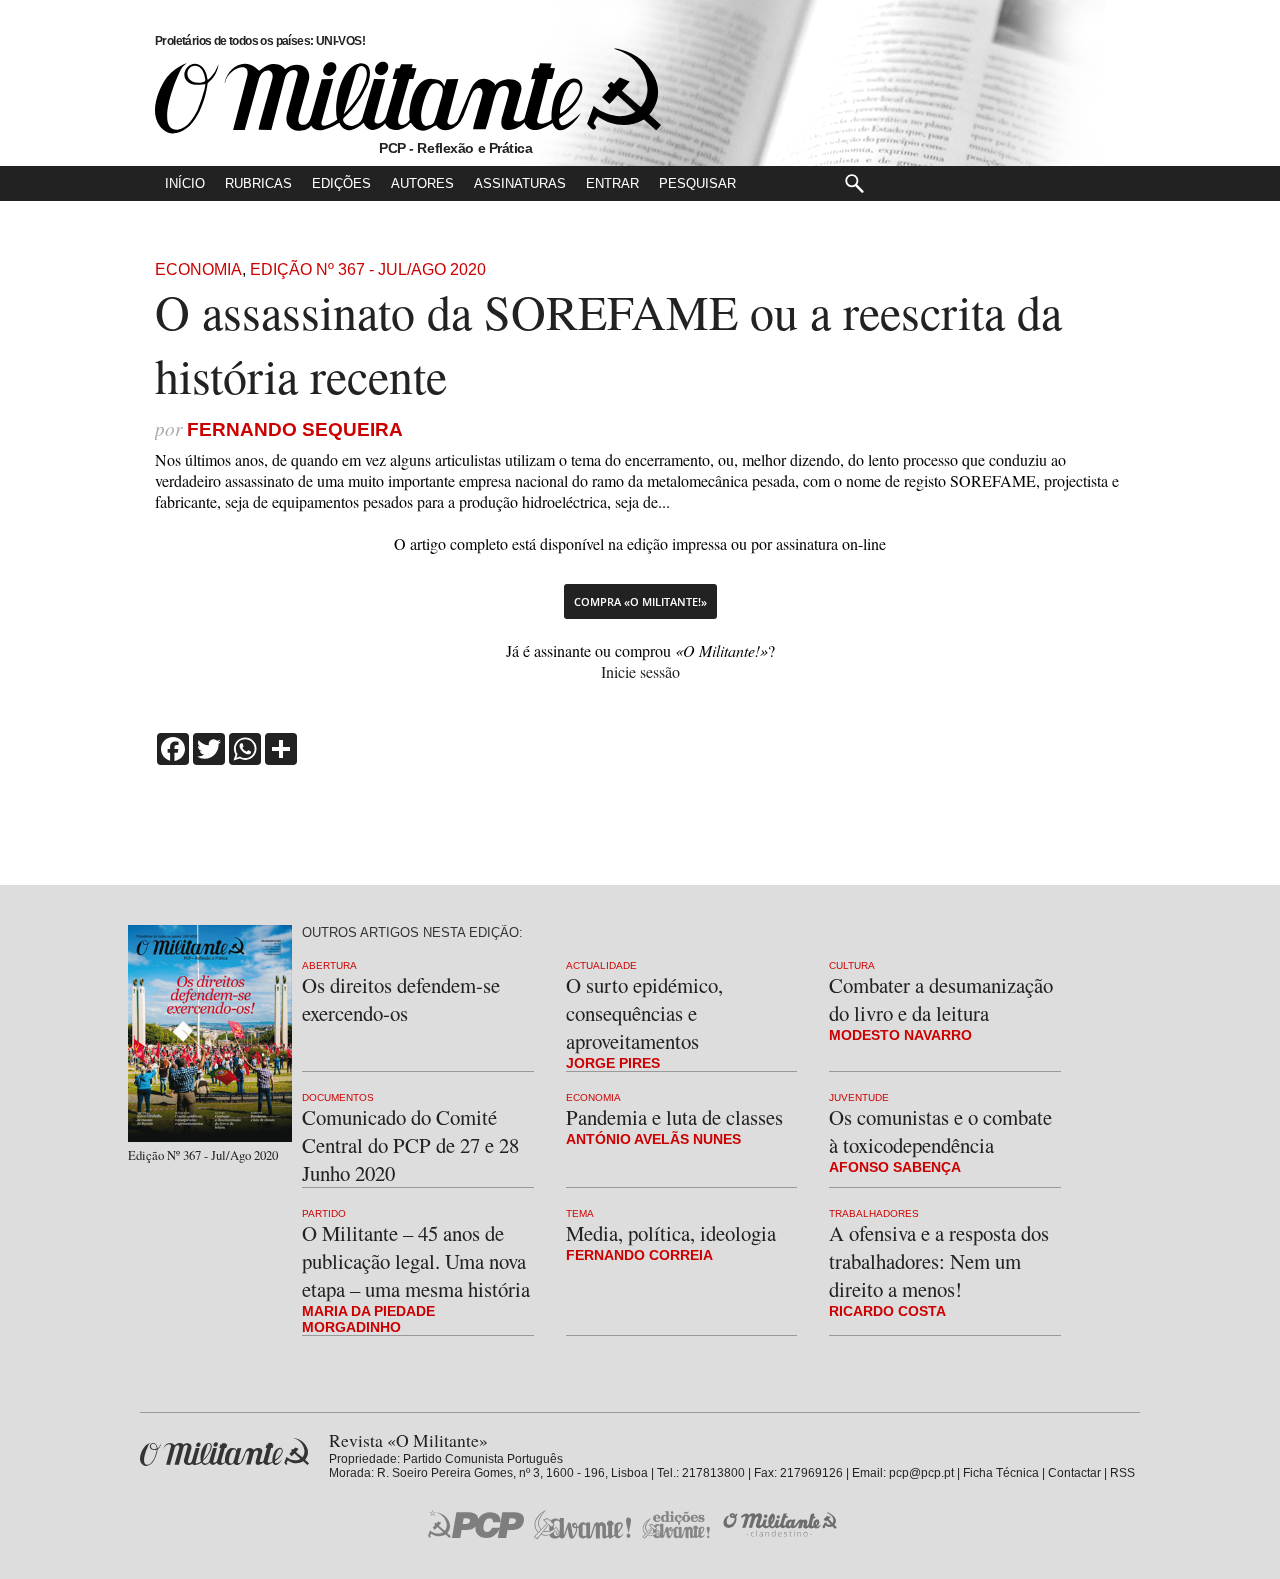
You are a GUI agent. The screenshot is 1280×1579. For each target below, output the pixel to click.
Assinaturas (520, 183)
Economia (198, 269)
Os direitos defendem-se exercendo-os (401, 999)
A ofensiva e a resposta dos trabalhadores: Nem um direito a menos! (939, 1261)
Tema (580, 1213)
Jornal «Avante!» (582, 1524)
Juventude (859, 1097)
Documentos (338, 1097)
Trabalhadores (874, 1213)
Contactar (1074, 1473)
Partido (324, 1213)
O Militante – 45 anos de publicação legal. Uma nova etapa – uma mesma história (416, 1261)
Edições (341, 183)
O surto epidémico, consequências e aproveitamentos (644, 1013)
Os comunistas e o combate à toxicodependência (940, 1131)
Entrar (612, 183)
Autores (422, 183)
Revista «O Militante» (224, 1452)
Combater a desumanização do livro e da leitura (941, 999)
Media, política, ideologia (671, 1233)
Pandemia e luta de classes (674, 1117)
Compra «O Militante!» (640, 601)
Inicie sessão (640, 671)
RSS (1122, 1473)
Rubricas (258, 183)
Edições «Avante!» (676, 1524)
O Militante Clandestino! (782, 1524)
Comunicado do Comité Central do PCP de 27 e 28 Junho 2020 (410, 1145)
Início (185, 183)
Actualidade (601, 965)
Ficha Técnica (1001, 1473)
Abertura (329, 965)
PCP (476, 1524)
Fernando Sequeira (295, 429)
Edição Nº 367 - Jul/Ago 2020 (368, 269)
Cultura (852, 965)
